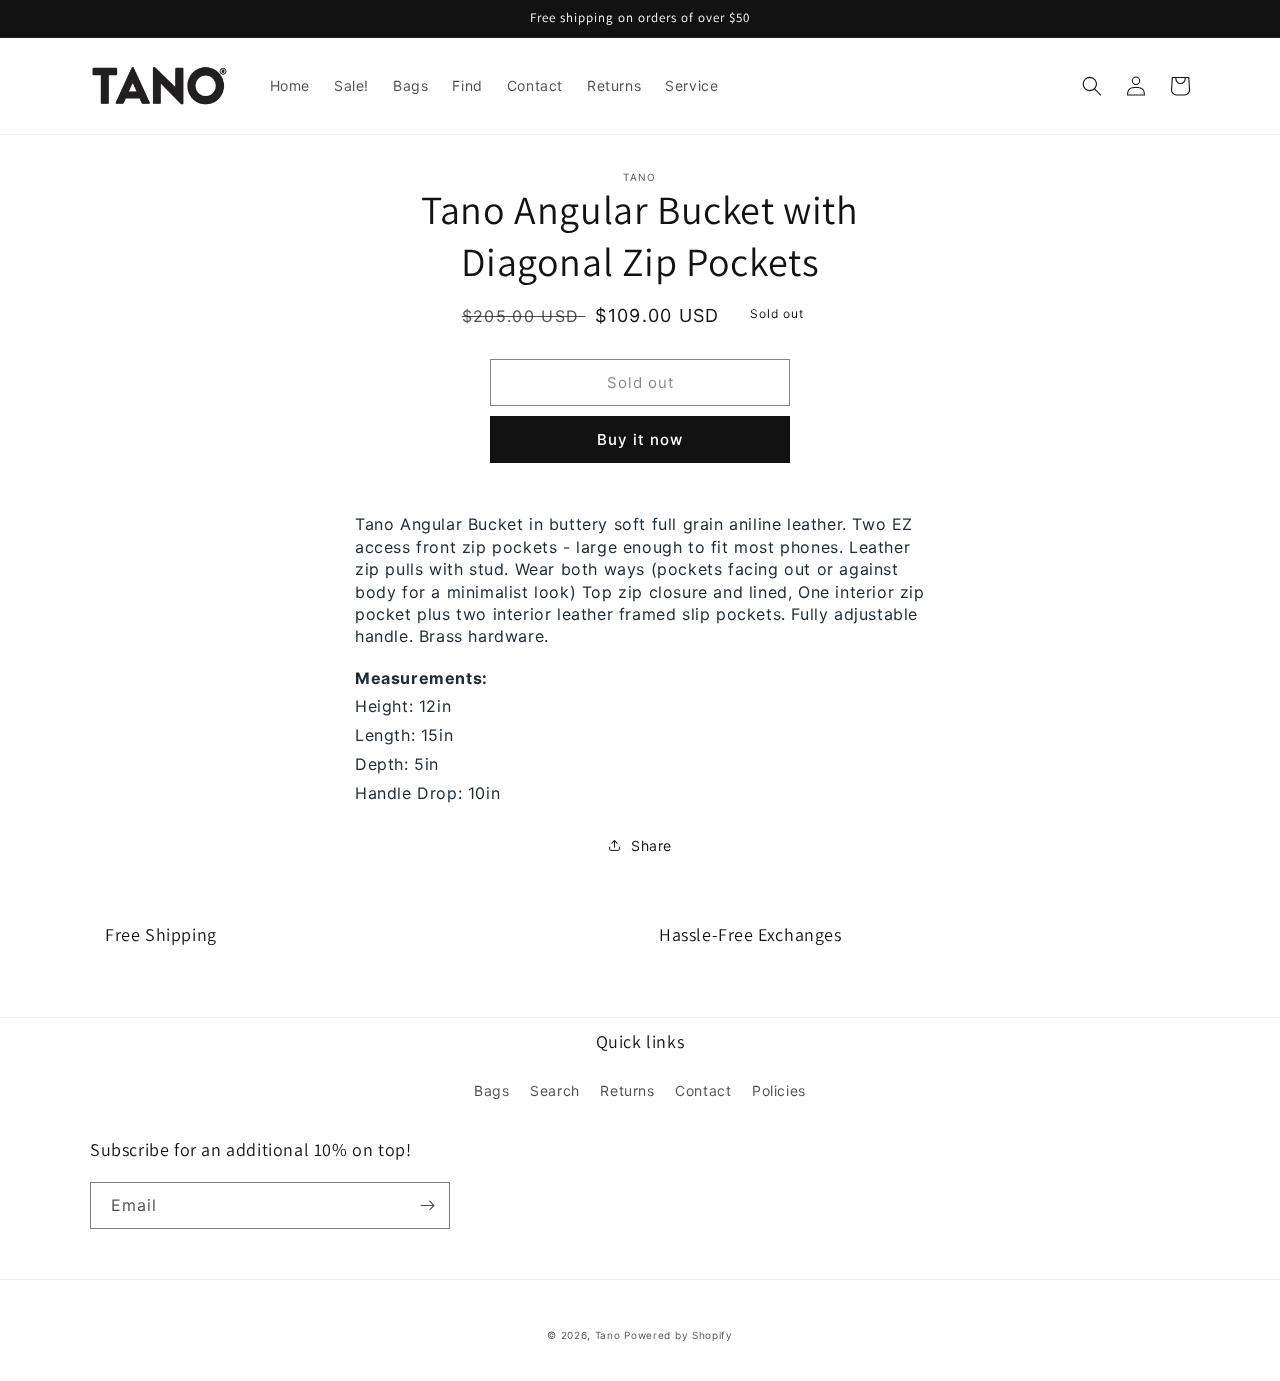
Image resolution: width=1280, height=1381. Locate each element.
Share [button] (651, 845)
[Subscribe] (427, 1205)
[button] (1092, 86)
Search (555, 1090)
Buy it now (640, 439)
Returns (627, 1090)
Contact (703, 1090)
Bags (491, 1090)
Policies (779, 1090)
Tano (608, 1335)
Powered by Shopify (678, 1335)
